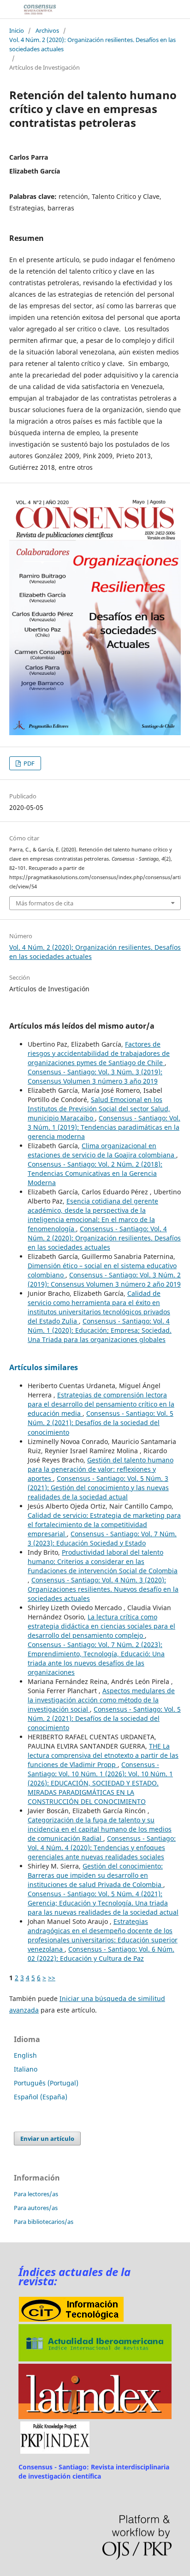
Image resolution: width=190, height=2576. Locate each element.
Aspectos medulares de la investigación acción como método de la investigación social (101, 1700)
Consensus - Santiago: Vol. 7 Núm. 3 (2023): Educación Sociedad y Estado (102, 1538)
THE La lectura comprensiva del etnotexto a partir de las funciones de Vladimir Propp (103, 1755)
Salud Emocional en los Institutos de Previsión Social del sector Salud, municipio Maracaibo (99, 1109)
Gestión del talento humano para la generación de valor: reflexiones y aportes (101, 1469)
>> (52, 1978)
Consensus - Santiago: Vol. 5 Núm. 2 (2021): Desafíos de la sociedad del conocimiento (101, 1423)
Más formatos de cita (45, 903)
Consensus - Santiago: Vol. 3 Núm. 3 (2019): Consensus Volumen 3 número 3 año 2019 (95, 1076)
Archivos (47, 30)
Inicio (17, 30)
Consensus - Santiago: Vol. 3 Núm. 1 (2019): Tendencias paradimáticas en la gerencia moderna (104, 1127)
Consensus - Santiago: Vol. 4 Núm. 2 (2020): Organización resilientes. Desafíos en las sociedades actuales (104, 1238)
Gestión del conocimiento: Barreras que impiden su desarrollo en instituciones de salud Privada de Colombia (95, 1875)
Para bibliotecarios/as (44, 2222)
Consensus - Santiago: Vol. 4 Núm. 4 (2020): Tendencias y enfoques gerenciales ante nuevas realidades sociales (102, 1848)
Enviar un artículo (47, 2139)
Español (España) (41, 2097)
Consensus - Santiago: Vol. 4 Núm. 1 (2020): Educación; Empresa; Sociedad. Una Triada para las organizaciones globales (100, 1330)
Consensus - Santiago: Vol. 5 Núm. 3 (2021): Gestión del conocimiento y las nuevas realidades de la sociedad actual (98, 1488)
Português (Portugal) (46, 2083)
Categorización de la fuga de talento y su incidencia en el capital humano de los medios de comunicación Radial (100, 1829)
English (25, 2055)
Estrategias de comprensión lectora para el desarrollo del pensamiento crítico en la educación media (101, 1404)
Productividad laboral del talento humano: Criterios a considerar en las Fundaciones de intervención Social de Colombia (103, 1561)
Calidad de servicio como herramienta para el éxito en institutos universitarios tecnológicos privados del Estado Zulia (99, 1307)
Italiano (26, 2069)
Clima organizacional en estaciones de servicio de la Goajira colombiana (102, 1150)
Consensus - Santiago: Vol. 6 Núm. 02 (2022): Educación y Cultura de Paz (101, 1954)
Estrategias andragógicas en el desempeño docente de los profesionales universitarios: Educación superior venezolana (103, 1935)
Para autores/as (36, 2208)
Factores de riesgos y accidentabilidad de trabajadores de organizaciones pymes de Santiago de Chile (99, 1053)
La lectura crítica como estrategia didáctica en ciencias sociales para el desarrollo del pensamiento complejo (101, 1626)
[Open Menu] (9, 9)
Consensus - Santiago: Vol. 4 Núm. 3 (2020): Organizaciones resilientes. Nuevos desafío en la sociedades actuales (103, 1589)
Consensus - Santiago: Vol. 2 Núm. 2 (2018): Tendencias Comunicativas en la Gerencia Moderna (95, 1173)
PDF (28, 763)
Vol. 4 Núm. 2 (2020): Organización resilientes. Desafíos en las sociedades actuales (92, 44)
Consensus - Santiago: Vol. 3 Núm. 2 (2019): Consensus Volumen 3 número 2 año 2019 (104, 1279)
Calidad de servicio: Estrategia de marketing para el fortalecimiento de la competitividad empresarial (104, 1525)
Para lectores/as (36, 2194)
